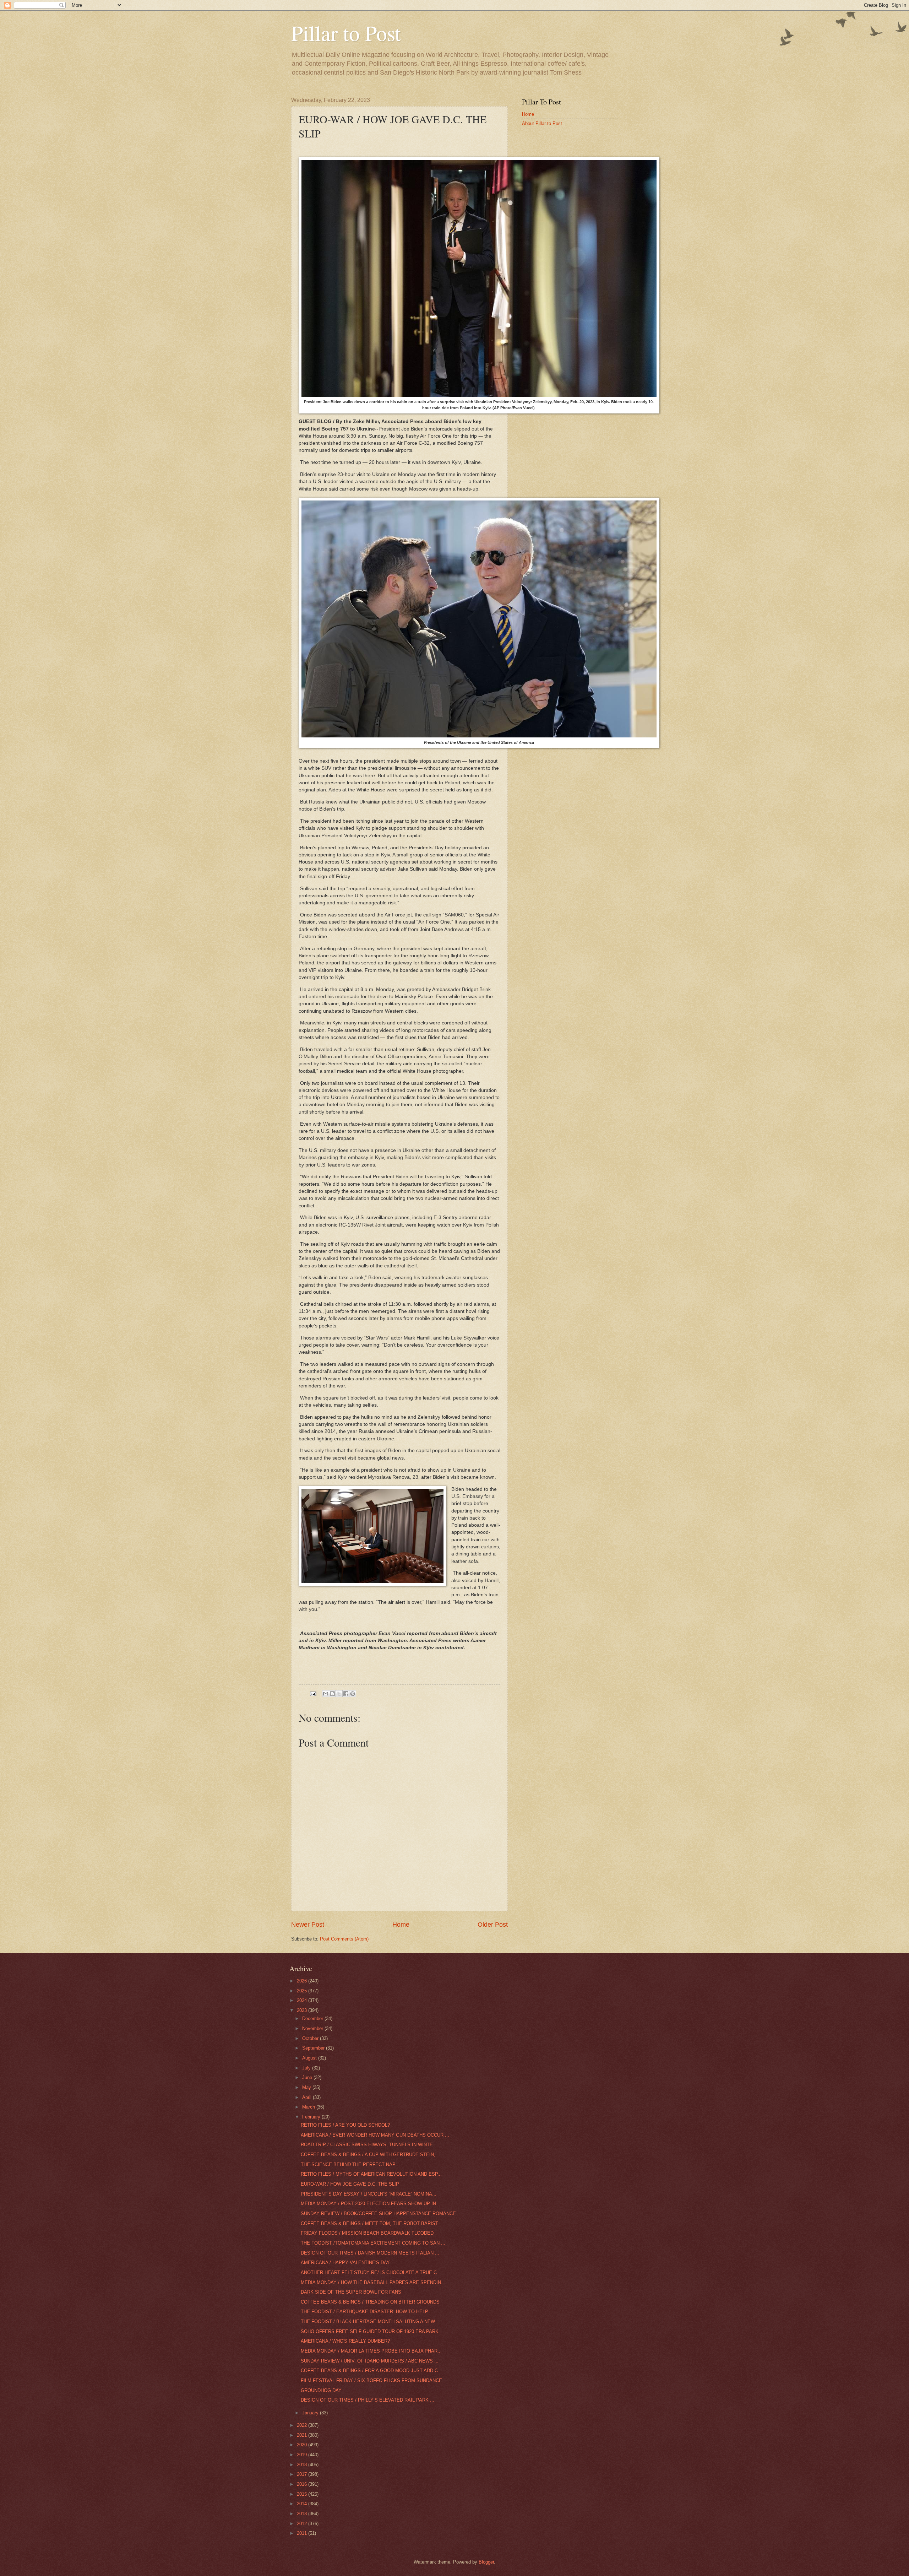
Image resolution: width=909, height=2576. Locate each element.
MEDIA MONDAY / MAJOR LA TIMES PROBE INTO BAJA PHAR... (371, 2351)
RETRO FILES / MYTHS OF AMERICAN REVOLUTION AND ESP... (371, 2174)
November (313, 2028)
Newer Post (308, 1925)
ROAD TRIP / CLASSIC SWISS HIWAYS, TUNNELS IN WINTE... (369, 2145)
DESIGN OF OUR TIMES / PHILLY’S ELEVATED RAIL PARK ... (368, 2400)
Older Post (493, 1925)
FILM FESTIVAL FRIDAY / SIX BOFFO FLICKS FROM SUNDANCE (371, 2380)
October (311, 2038)
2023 (303, 2010)
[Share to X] (339, 1694)
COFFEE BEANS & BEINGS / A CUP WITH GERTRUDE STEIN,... (370, 2155)
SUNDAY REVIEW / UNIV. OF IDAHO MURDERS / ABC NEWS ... (370, 2361)
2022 (303, 2425)
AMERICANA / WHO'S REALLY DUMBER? (345, 2341)
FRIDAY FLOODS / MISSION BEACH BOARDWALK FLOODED (367, 2233)
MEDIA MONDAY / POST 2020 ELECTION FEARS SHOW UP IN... (371, 2204)
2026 (303, 1981)
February (312, 2117)
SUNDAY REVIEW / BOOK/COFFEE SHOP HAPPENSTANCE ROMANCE (378, 2214)
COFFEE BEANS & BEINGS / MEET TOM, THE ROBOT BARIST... (371, 2223)
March (309, 2107)
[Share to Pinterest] (353, 1694)
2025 (303, 1991)
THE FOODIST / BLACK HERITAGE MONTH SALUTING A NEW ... (371, 2321)
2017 (303, 2474)
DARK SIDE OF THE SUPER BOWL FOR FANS (351, 2292)
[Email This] (326, 1694)
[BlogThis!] (332, 1694)
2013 (303, 2514)
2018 (303, 2465)
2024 (303, 2000)
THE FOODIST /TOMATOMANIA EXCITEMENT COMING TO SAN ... (373, 2243)
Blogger (486, 2562)
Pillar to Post (346, 33)
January (311, 2413)
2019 (303, 2455)
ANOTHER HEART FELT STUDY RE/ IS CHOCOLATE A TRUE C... (371, 2272)
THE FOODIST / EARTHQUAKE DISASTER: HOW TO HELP (364, 2312)
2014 (303, 2504)
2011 (303, 2533)
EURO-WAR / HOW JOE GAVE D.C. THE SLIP (350, 2184)
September (314, 2048)
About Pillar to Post (542, 123)
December (313, 2018)
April (307, 2097)
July (307, 2068)
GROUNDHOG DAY (321, 2390)
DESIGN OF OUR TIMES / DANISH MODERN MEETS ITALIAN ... (370, 2253)
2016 (303, 2484)
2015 (303, 2494)
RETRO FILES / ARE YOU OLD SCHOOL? (345, 2125)
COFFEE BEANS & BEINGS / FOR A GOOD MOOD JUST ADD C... (371, 2371)
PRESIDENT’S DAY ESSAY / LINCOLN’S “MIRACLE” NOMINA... (369, 2194)
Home (401, 1925)
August (310, 2058)
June (308, 2077)
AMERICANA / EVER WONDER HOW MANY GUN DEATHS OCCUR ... (375, 2135)
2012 (303, 2524)
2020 (303, 2445)
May (307, 2087)
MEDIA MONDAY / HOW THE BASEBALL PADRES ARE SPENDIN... (373, 2282)
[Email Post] (313, 1693)
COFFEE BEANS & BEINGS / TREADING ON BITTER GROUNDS (370, 2302)
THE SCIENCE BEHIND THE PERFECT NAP (348, 2164)
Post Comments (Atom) (344, 1939)
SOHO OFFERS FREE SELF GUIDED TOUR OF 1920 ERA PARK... (372, 2331)
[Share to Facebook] (346, 1694)
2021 (303, 2435)
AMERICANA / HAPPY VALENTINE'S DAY (345, 2263)
